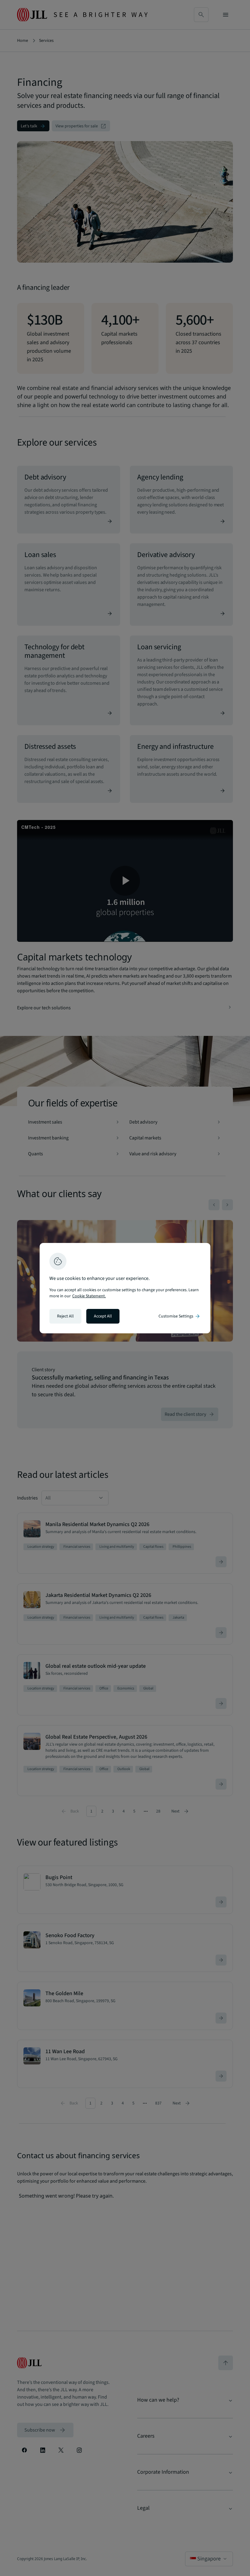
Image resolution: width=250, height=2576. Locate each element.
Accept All (103, 1316)
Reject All (65, 1316)
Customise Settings (180, 1316)
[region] (125, 1288)
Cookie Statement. (89, 1296)
